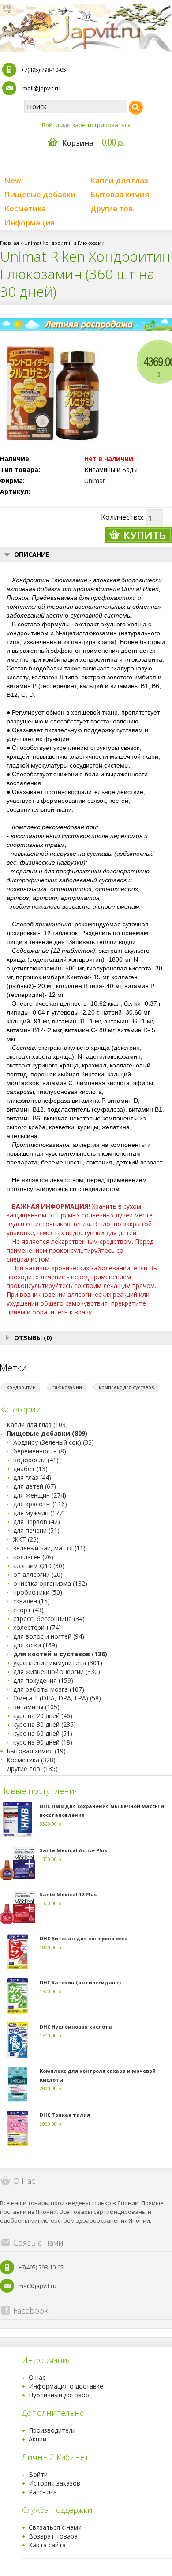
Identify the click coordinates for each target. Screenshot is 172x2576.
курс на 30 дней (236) (45, 1724)
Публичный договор (59, 2395)
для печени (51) (36, 1530)
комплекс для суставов (126, 1387)
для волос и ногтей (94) (49, 1636)
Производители (52, 2430)
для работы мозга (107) (49, 1689)
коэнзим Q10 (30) (39, 1566)
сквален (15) (32, 1601)
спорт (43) (28, 1610)
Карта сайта (47, 2545)
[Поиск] (136, 108)
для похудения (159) (43, 1680)
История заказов (54, 2483)
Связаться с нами (55, 2527)
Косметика (25, 208)
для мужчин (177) (39, 1513)
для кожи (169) (35, 1645)
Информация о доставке (66, 2386)
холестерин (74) (37, 1627)
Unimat (95, 481)
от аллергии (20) (38, 1574)
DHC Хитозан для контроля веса (84, 1938)
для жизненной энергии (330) (57, 1672)
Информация (30, 223)
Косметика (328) (31, 1760)
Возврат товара (53, 2536)
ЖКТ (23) (26, 1539)
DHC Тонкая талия (65, 2115)
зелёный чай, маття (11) (49, 1548)
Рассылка (43, 2492)
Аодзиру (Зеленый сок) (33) (54, 1442)
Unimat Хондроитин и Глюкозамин (66, 243)
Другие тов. (112, 208)
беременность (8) (40, 1451)
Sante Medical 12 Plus (68, 1894)
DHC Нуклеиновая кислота (76, 2027)
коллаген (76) (33, 1557)
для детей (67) (35, 1486)
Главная (9, 243)
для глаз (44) (32, 1477)
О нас (37, 2377)
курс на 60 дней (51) (43, 1733)
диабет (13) (30, 1469)
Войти (50, 125)
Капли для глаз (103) (37, 1425)
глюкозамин (67, 1387)
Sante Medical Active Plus (73, 1850)
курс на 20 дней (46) (43, 1716)
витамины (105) (36, 1707)
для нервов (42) (37, 1522)
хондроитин (21, 1387)
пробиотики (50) (38, 1592)
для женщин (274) (40, 1495)
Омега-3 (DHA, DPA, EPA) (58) (57, 1698)
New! (14, 180)
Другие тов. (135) (32, 1769)
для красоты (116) (40, 1504)
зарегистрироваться (101, 125)
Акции (37, 2439)
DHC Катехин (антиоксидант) (80, 1983)
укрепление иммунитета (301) (58, 1663)
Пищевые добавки (40, 194)
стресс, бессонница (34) (49, 1619)
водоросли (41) (36, 1460)
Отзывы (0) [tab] (33, 1338)
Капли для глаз (119, 180)
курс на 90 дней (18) (43, 1742)
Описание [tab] (32, 554)
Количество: (122, 517)
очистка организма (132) (50, 1583)
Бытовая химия (120, 194)
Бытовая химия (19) (36, 1751)
